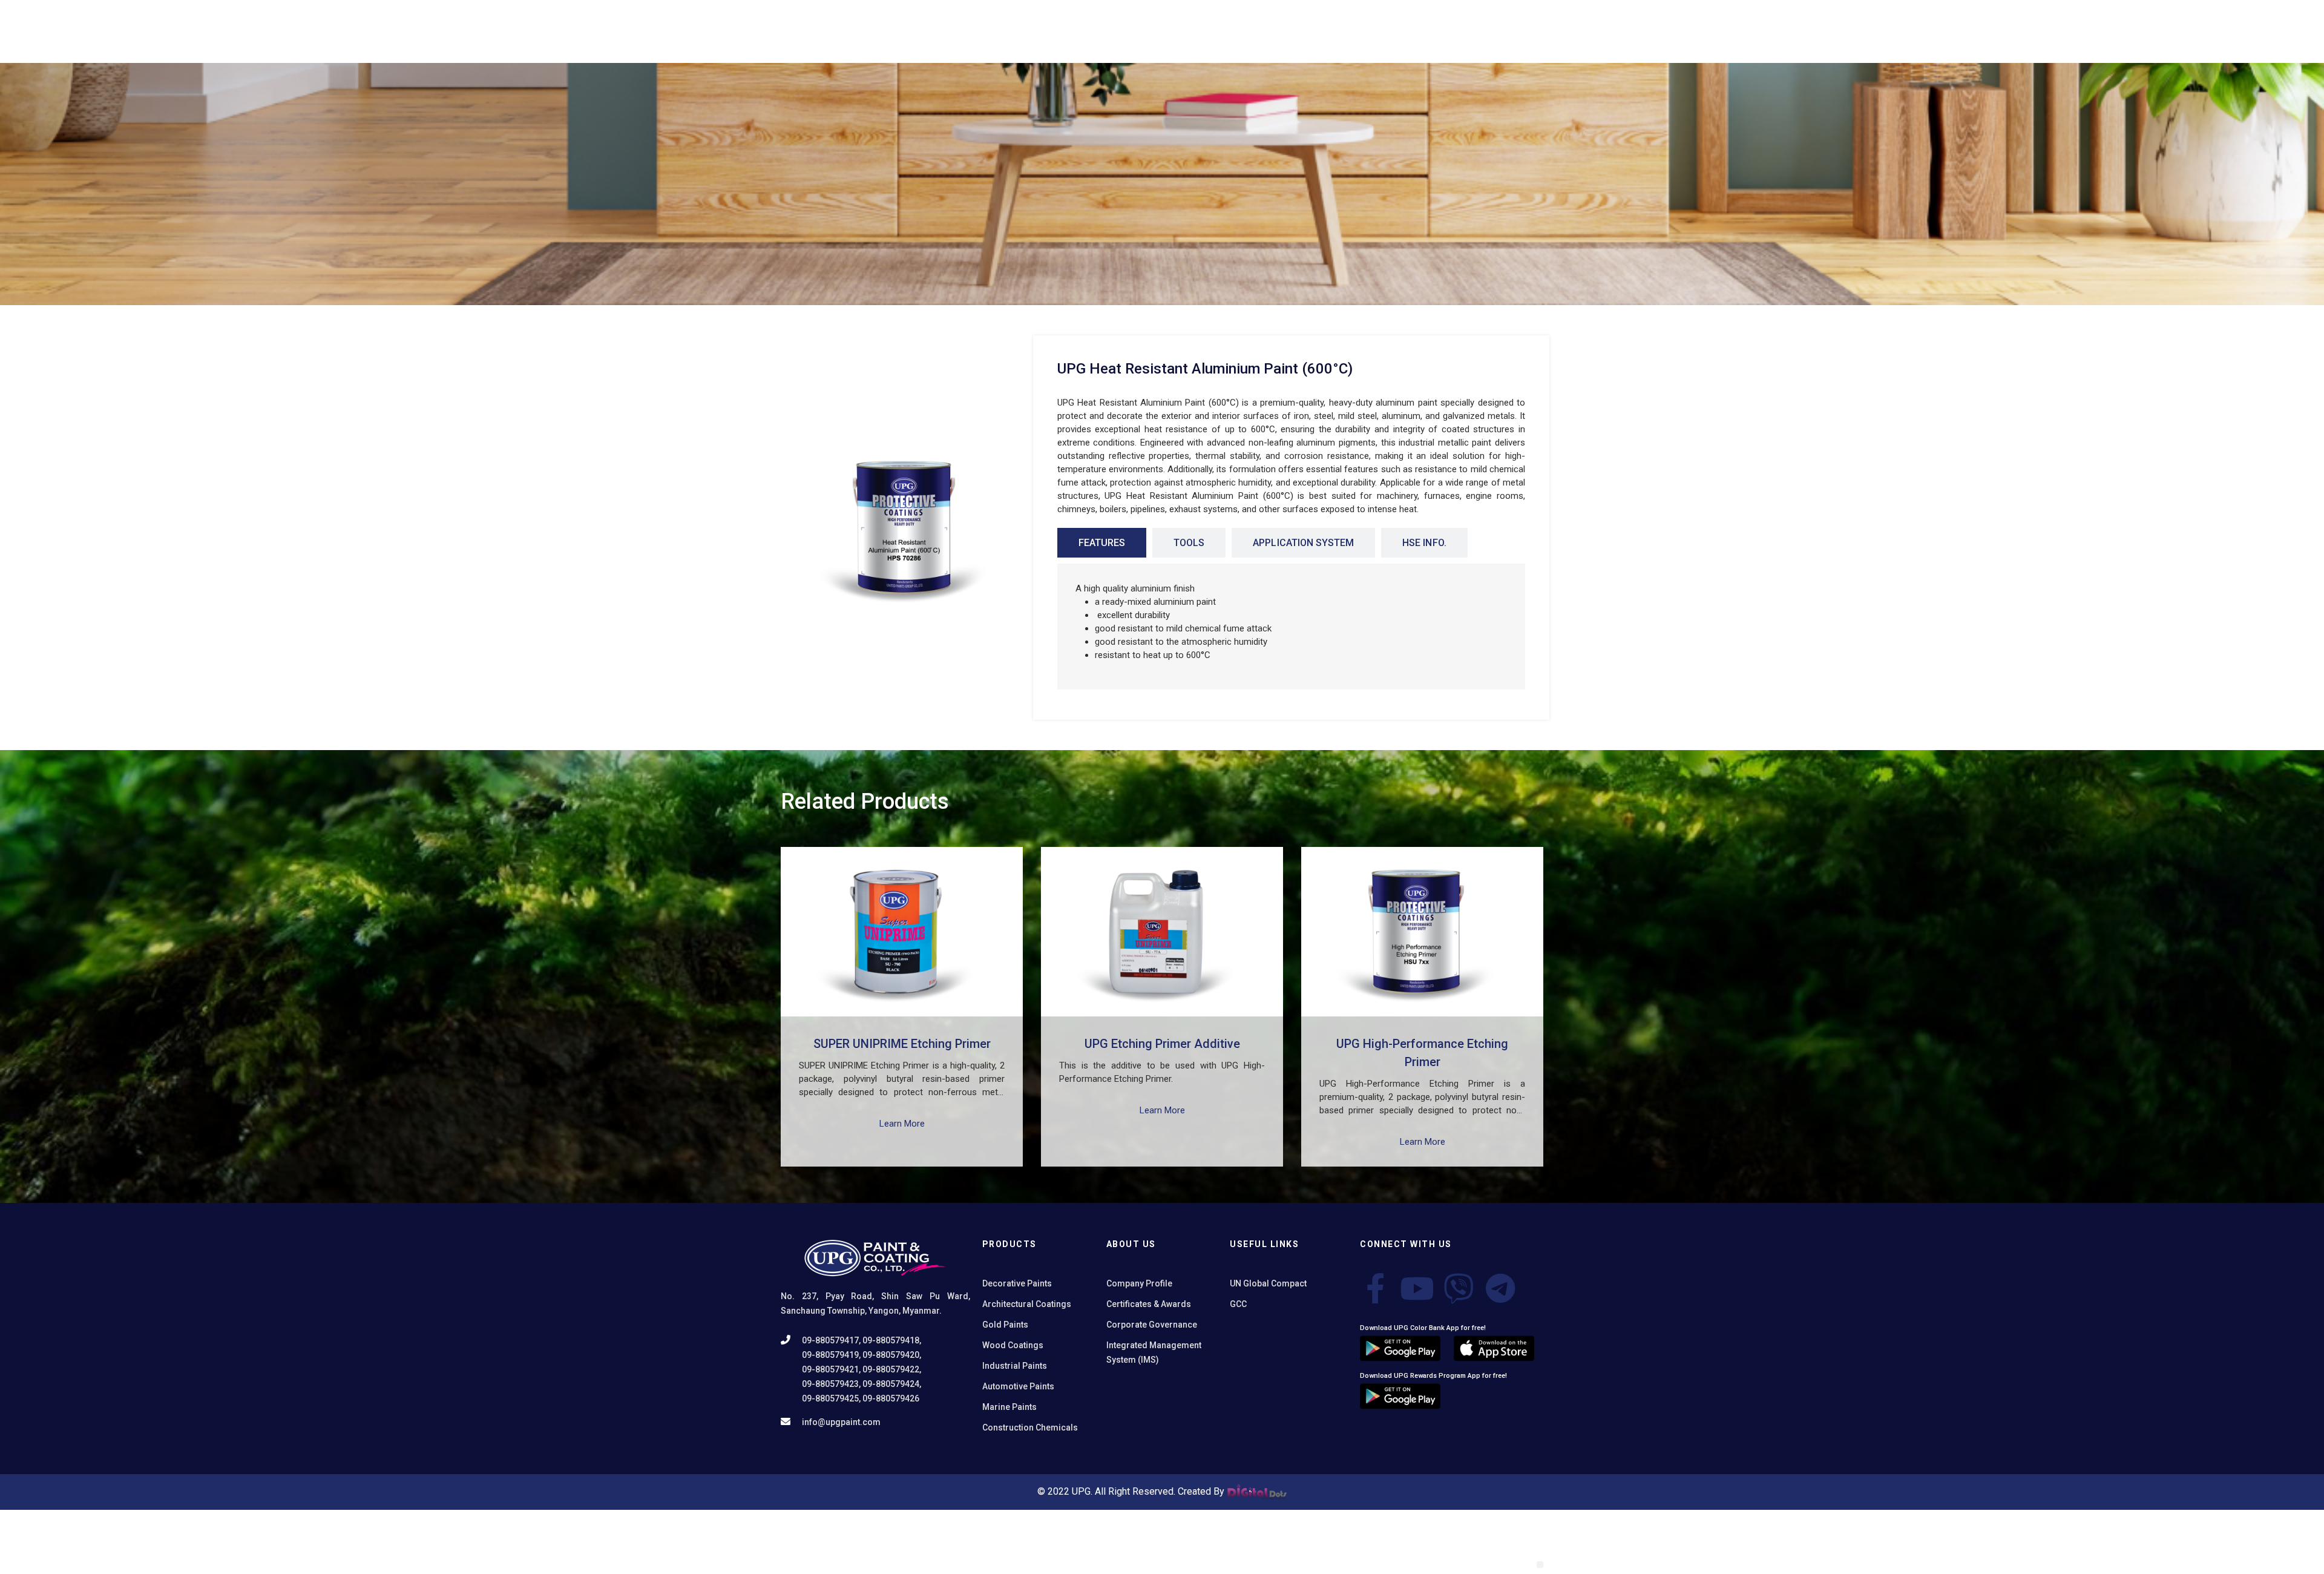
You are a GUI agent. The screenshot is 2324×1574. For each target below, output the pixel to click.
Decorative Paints (1017, 1283)
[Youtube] (1417, 1288)
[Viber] (1459, 1288)
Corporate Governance (1152, 1325)
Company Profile (1139, 1283)
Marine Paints (1009, 1407)
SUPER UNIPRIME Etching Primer (902, 1044)
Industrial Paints (1015, 1366)
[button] (1540, 1565)
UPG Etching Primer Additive (1162, 1044)
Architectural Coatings (1027, 1304)
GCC (1238, 1304)
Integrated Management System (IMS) (1154, 1352)
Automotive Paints (1018, 1386)
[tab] (1102, 543)
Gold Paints (1005, 1325)
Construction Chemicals (1030, 1427)
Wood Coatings (1013, 1345)
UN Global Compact (1268, 1283)
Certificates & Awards (1149, 1304)
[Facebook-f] (1375, 1288)
